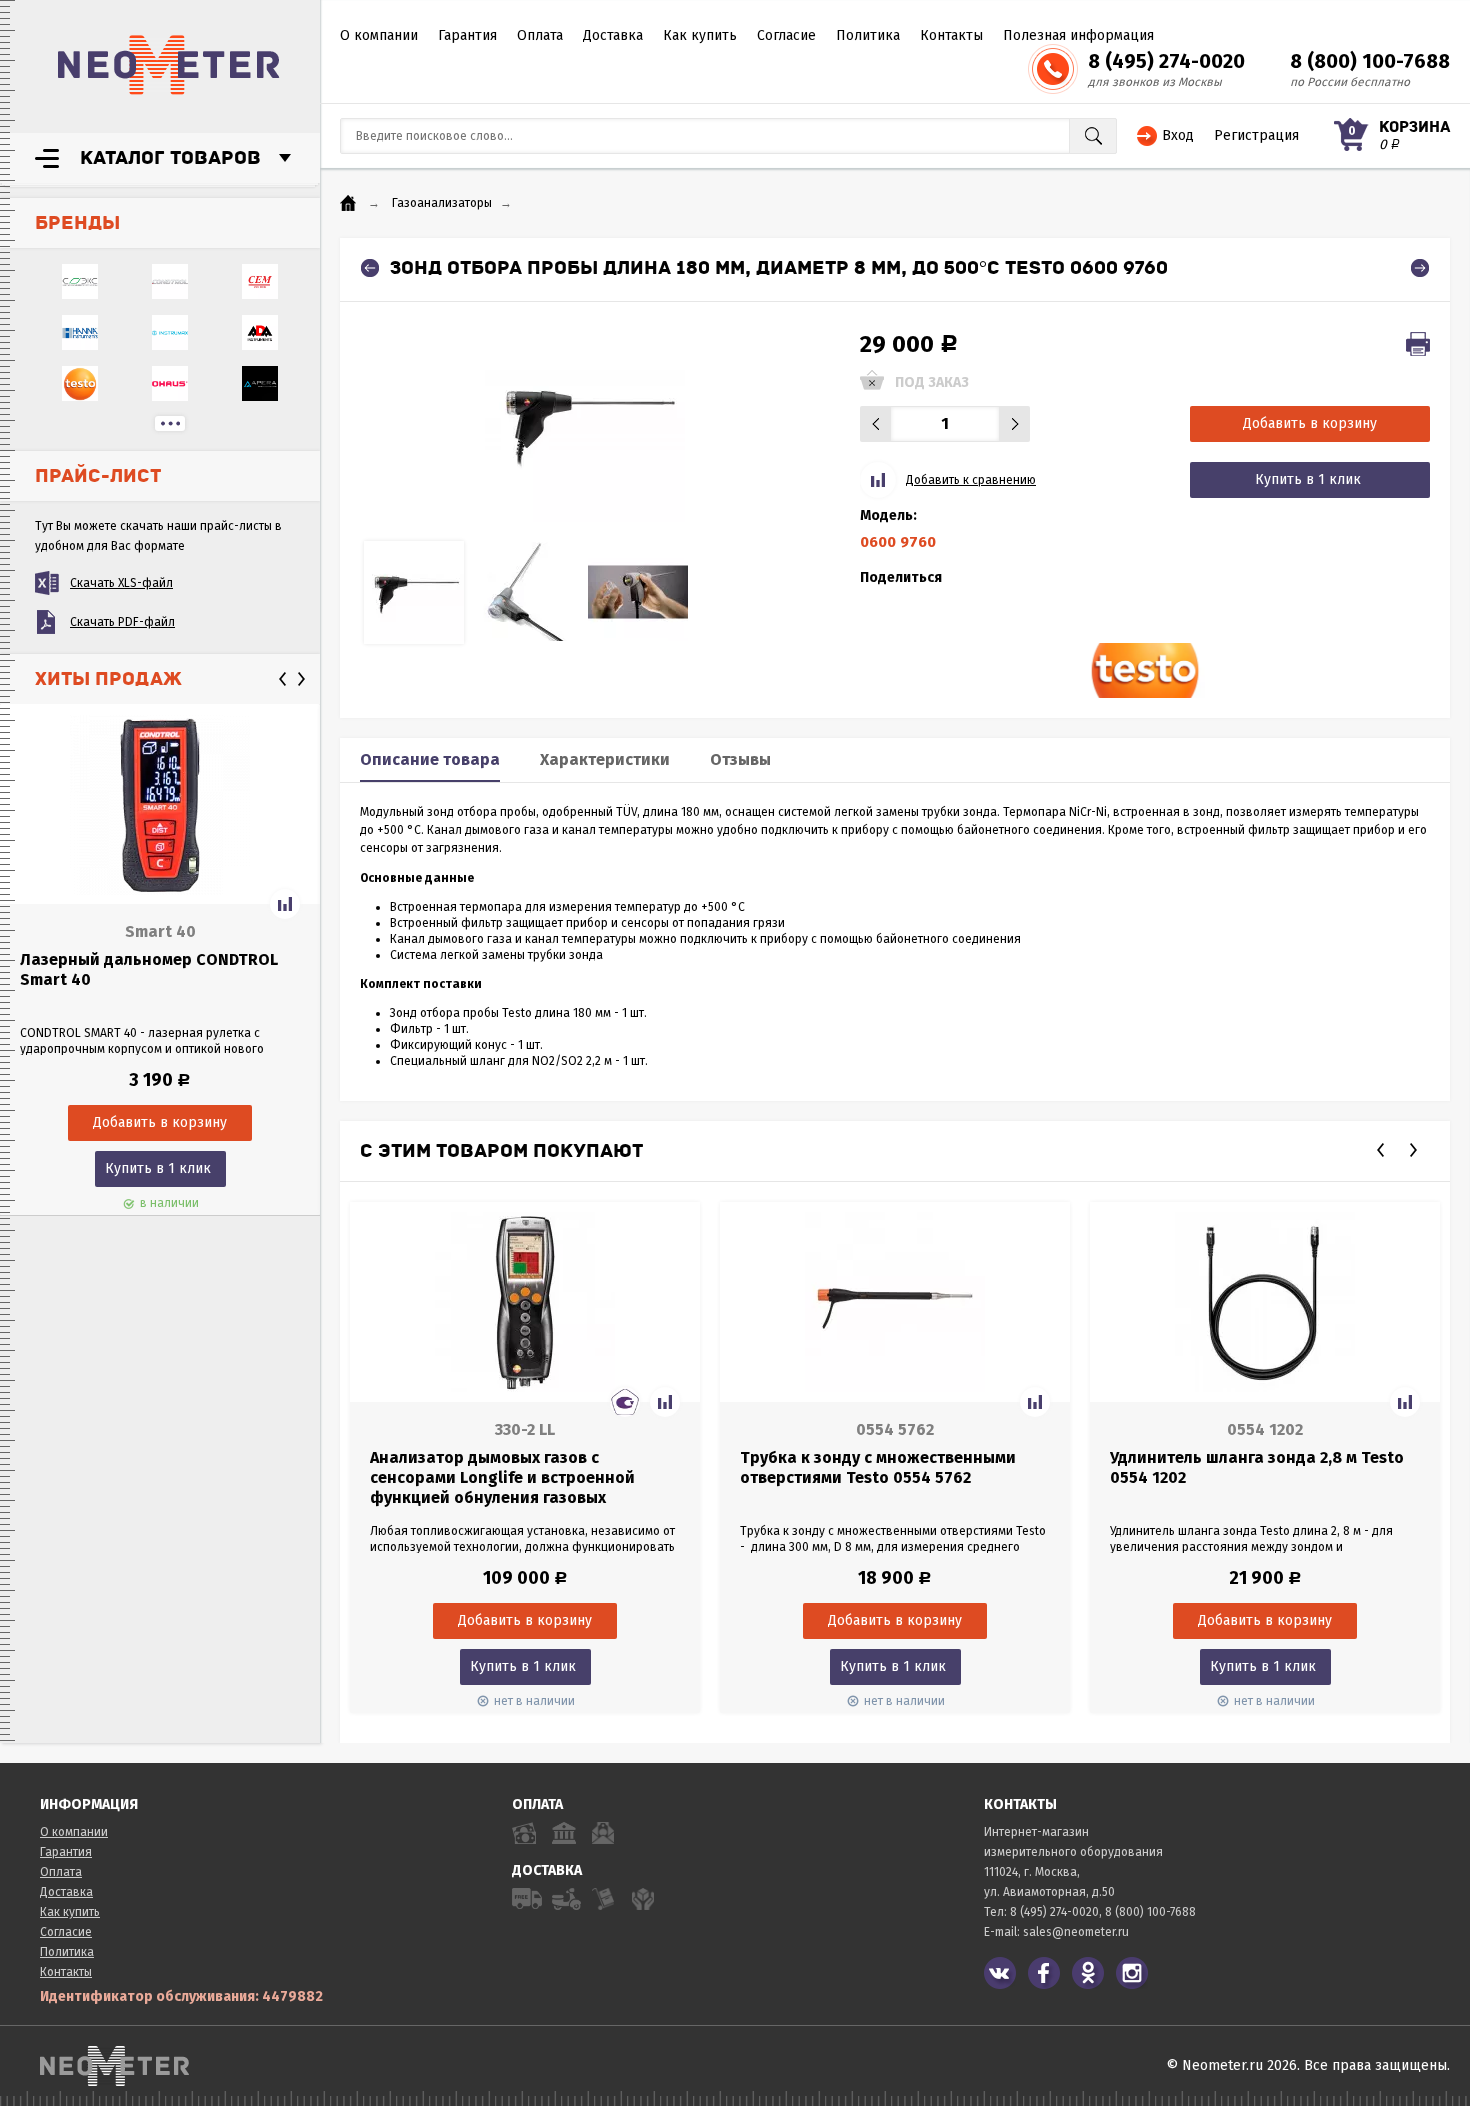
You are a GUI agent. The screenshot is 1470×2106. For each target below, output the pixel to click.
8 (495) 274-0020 (1166, 61)
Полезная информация (1078, 35)
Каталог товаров (170, 158)
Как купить (700, 35)
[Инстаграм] (1132, 1973)
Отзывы (740, 759)
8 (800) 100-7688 (1370, 61)
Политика (868, 35)
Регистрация (1256, 135)
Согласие (786, 35)
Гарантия (467, 35)
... (170, 423)
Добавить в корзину (1310, 423)
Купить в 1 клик (158, 1168)
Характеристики (605, 759)
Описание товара (430, 759)
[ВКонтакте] (1000, 1973)
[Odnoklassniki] (1088, 1973)
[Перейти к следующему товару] (1420, 268)
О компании (379, 35)
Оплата (540, 35)
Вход (1178, 135)
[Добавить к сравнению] (285, 904)
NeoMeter (169, 65)
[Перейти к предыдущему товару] (370, 268)
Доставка (613, 35)
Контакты (951, 35)
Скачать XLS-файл (121, 583)
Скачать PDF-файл (122, 622)
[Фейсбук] (1044, 1973)
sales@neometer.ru (1076, 1932)
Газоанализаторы (442, 203)
